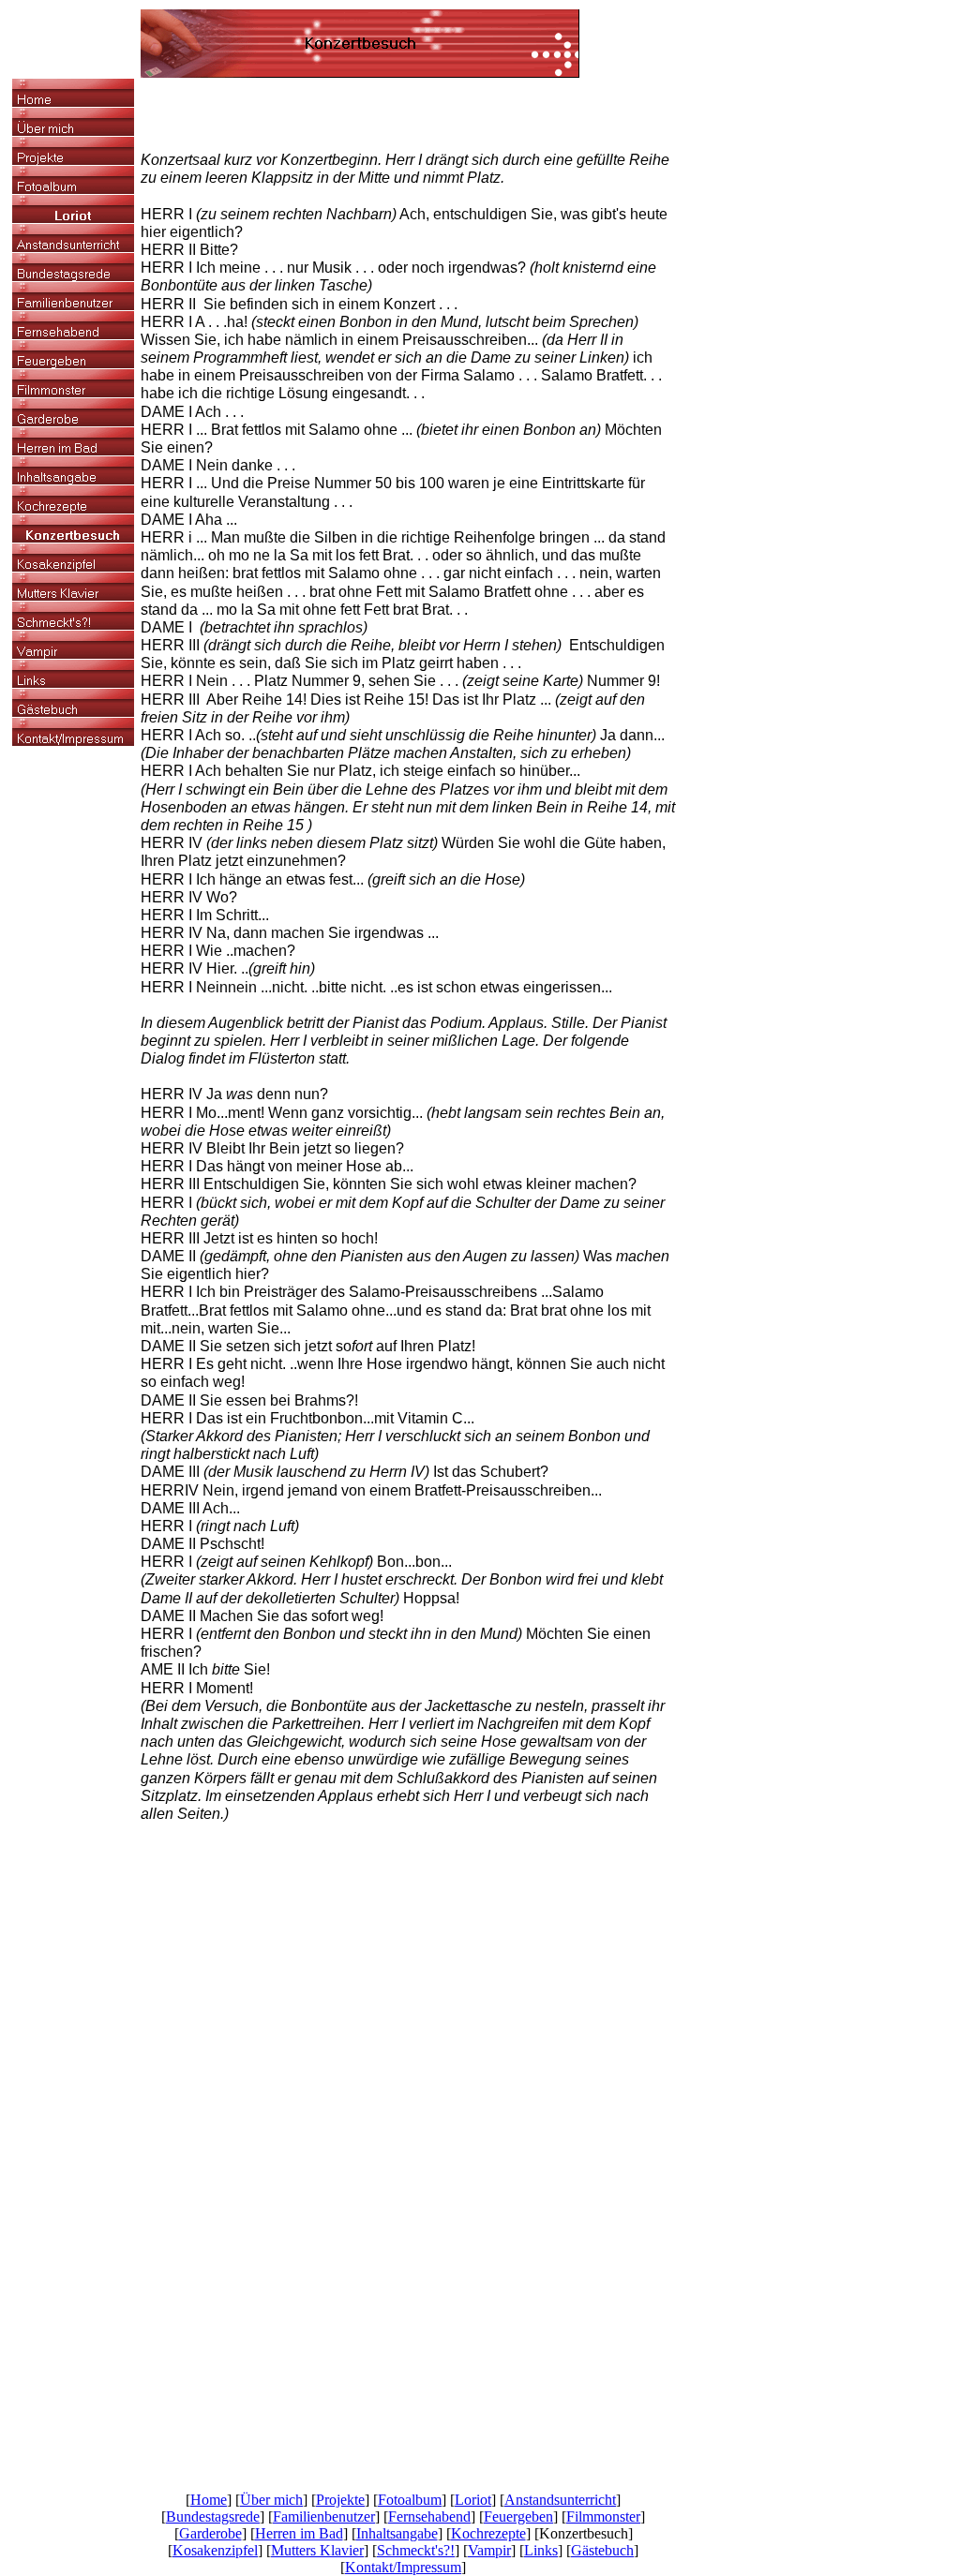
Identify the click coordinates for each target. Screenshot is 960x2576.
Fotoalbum (410, 2500)
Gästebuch (602, 2550)
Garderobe (210, 2533)
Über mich (271, 2500)
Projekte (340, 2500)
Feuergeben (518, 2516)
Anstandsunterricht (560, 2500)
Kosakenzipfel (215, 2550)
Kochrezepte (488, 2533)
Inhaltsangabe (397, 2533)
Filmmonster (603, 2516)
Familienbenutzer (324, 2516)
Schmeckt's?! (416, 2550)
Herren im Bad (299, 2533)
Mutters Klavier (317, 2550)
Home (209, 2500)
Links (541, 2550)
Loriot (473, 2500)
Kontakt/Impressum (403, 2567)
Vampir (489, 2550)
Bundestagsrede (213, 2516)
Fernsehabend (429, 2516)
